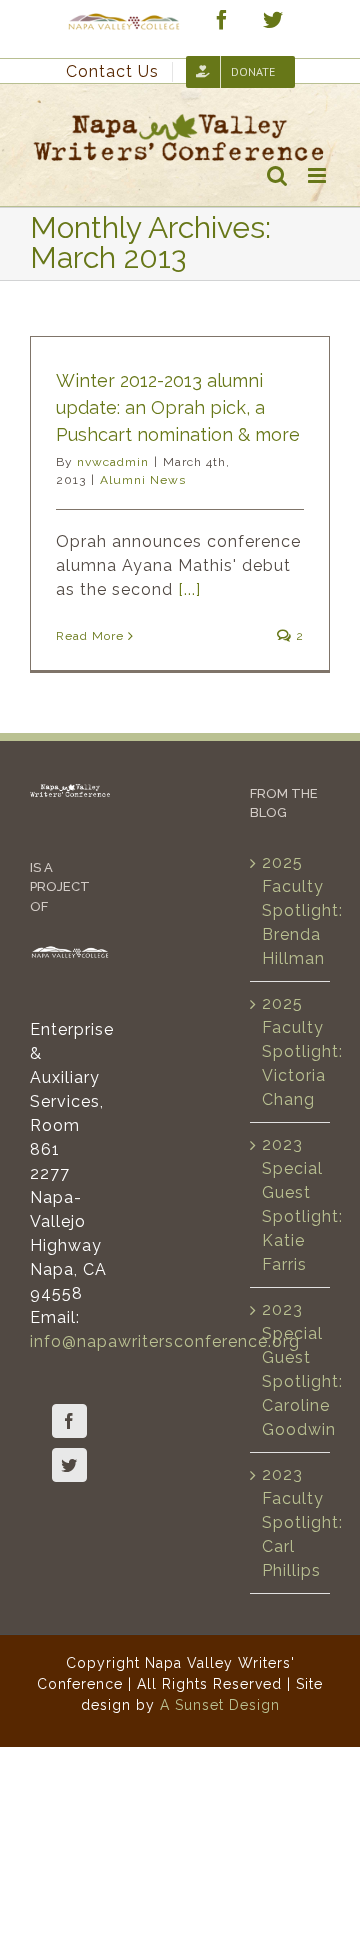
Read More (90, 636)
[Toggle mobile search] (277, 175)
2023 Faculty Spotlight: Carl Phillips (291, 1522)
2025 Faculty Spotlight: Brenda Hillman (291, 910)
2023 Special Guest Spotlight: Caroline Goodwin (291, 1369)
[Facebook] (69, 1421)
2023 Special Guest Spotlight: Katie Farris (291, 1204)
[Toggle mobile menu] (319, 175)
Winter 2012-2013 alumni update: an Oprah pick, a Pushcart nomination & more (178, 407)
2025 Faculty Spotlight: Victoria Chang (291, 1051)
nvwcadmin (113, 462)
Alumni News (143, 480)
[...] (189, 589)
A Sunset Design (220, 1705)
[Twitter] (69, 1465)
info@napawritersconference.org (165, 1341)
